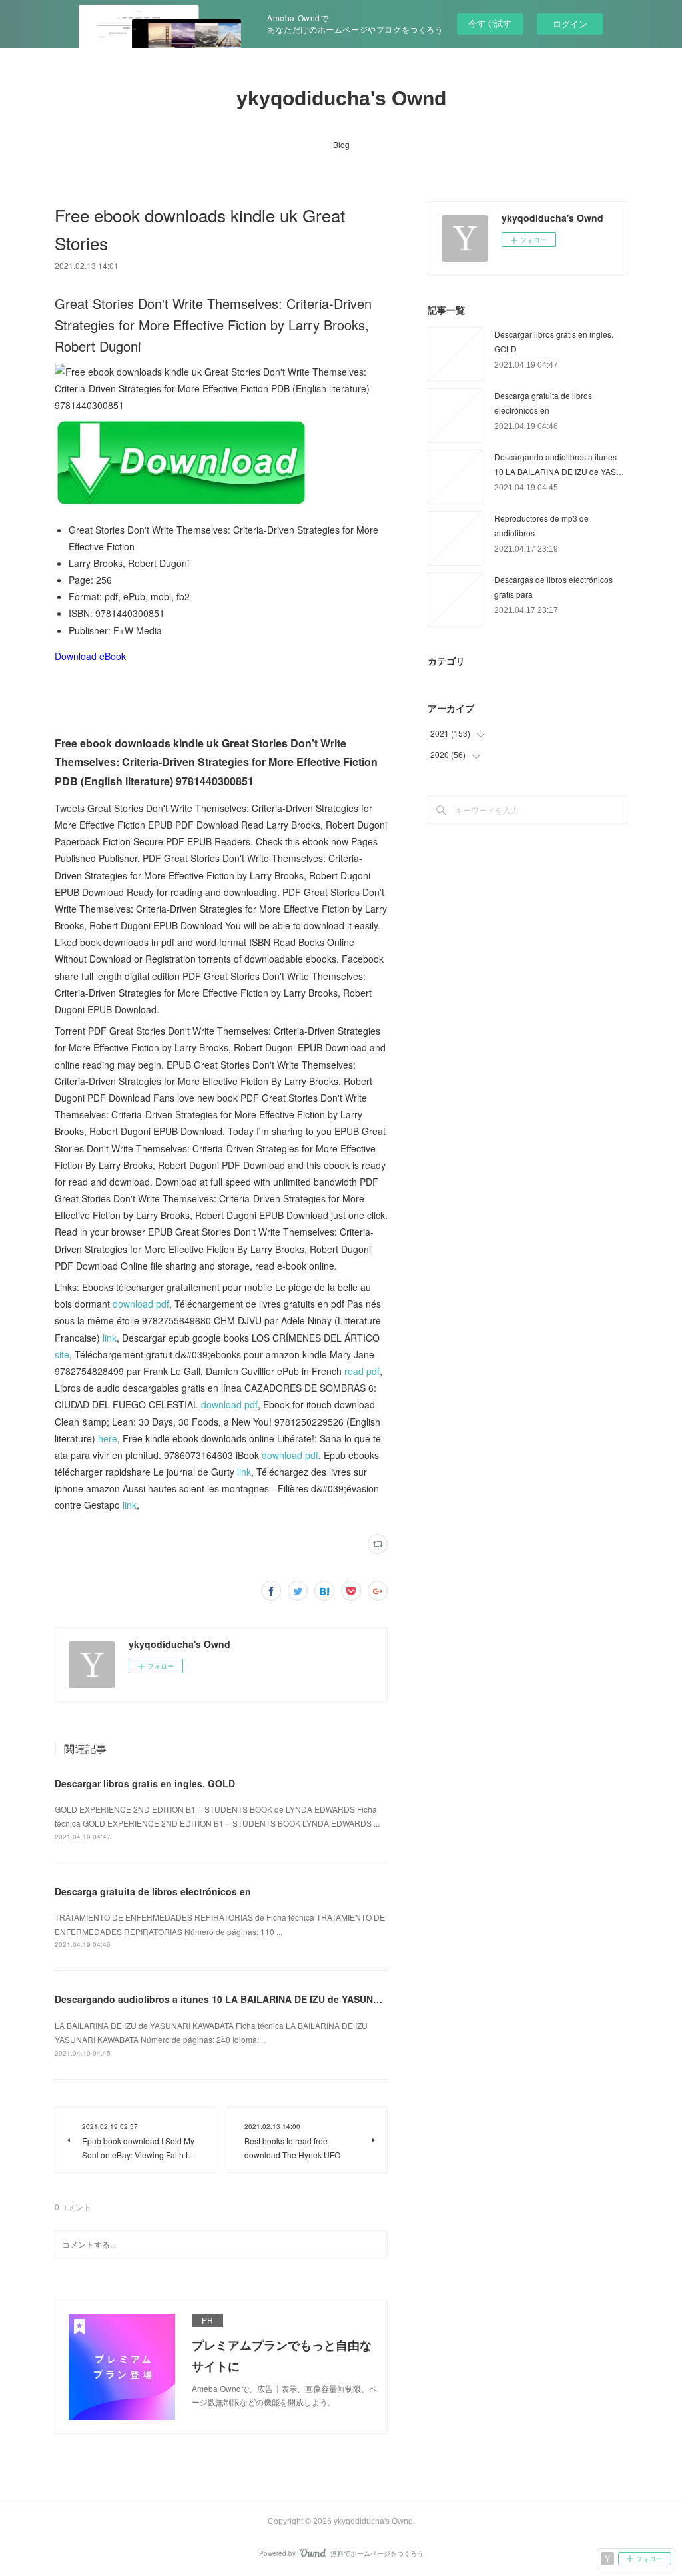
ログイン (570, 24)
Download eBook (90, 656)
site (62, 1354)
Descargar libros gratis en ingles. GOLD (145, 1783)
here (108, 1438)
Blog (341, 144)
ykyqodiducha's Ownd (341, 98)
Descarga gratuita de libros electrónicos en (153, 1891)
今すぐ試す (490, 23)
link (110, 1338)
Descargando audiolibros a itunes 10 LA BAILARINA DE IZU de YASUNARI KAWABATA (249, 1999)
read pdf (362, 1371)
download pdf (141, 1304)
